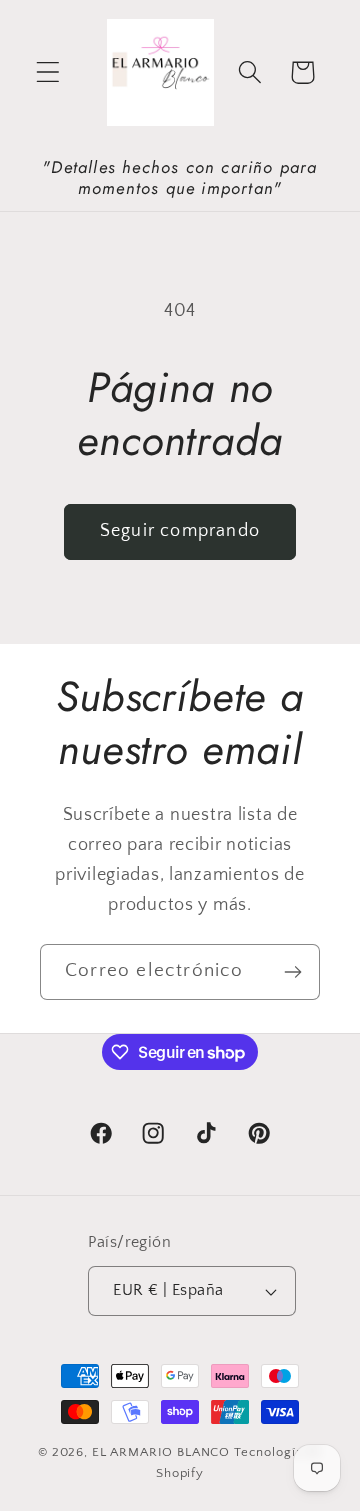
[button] (48, 72)
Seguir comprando (180, 531)
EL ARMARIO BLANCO (161, 1452)
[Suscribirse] (292, 972)
